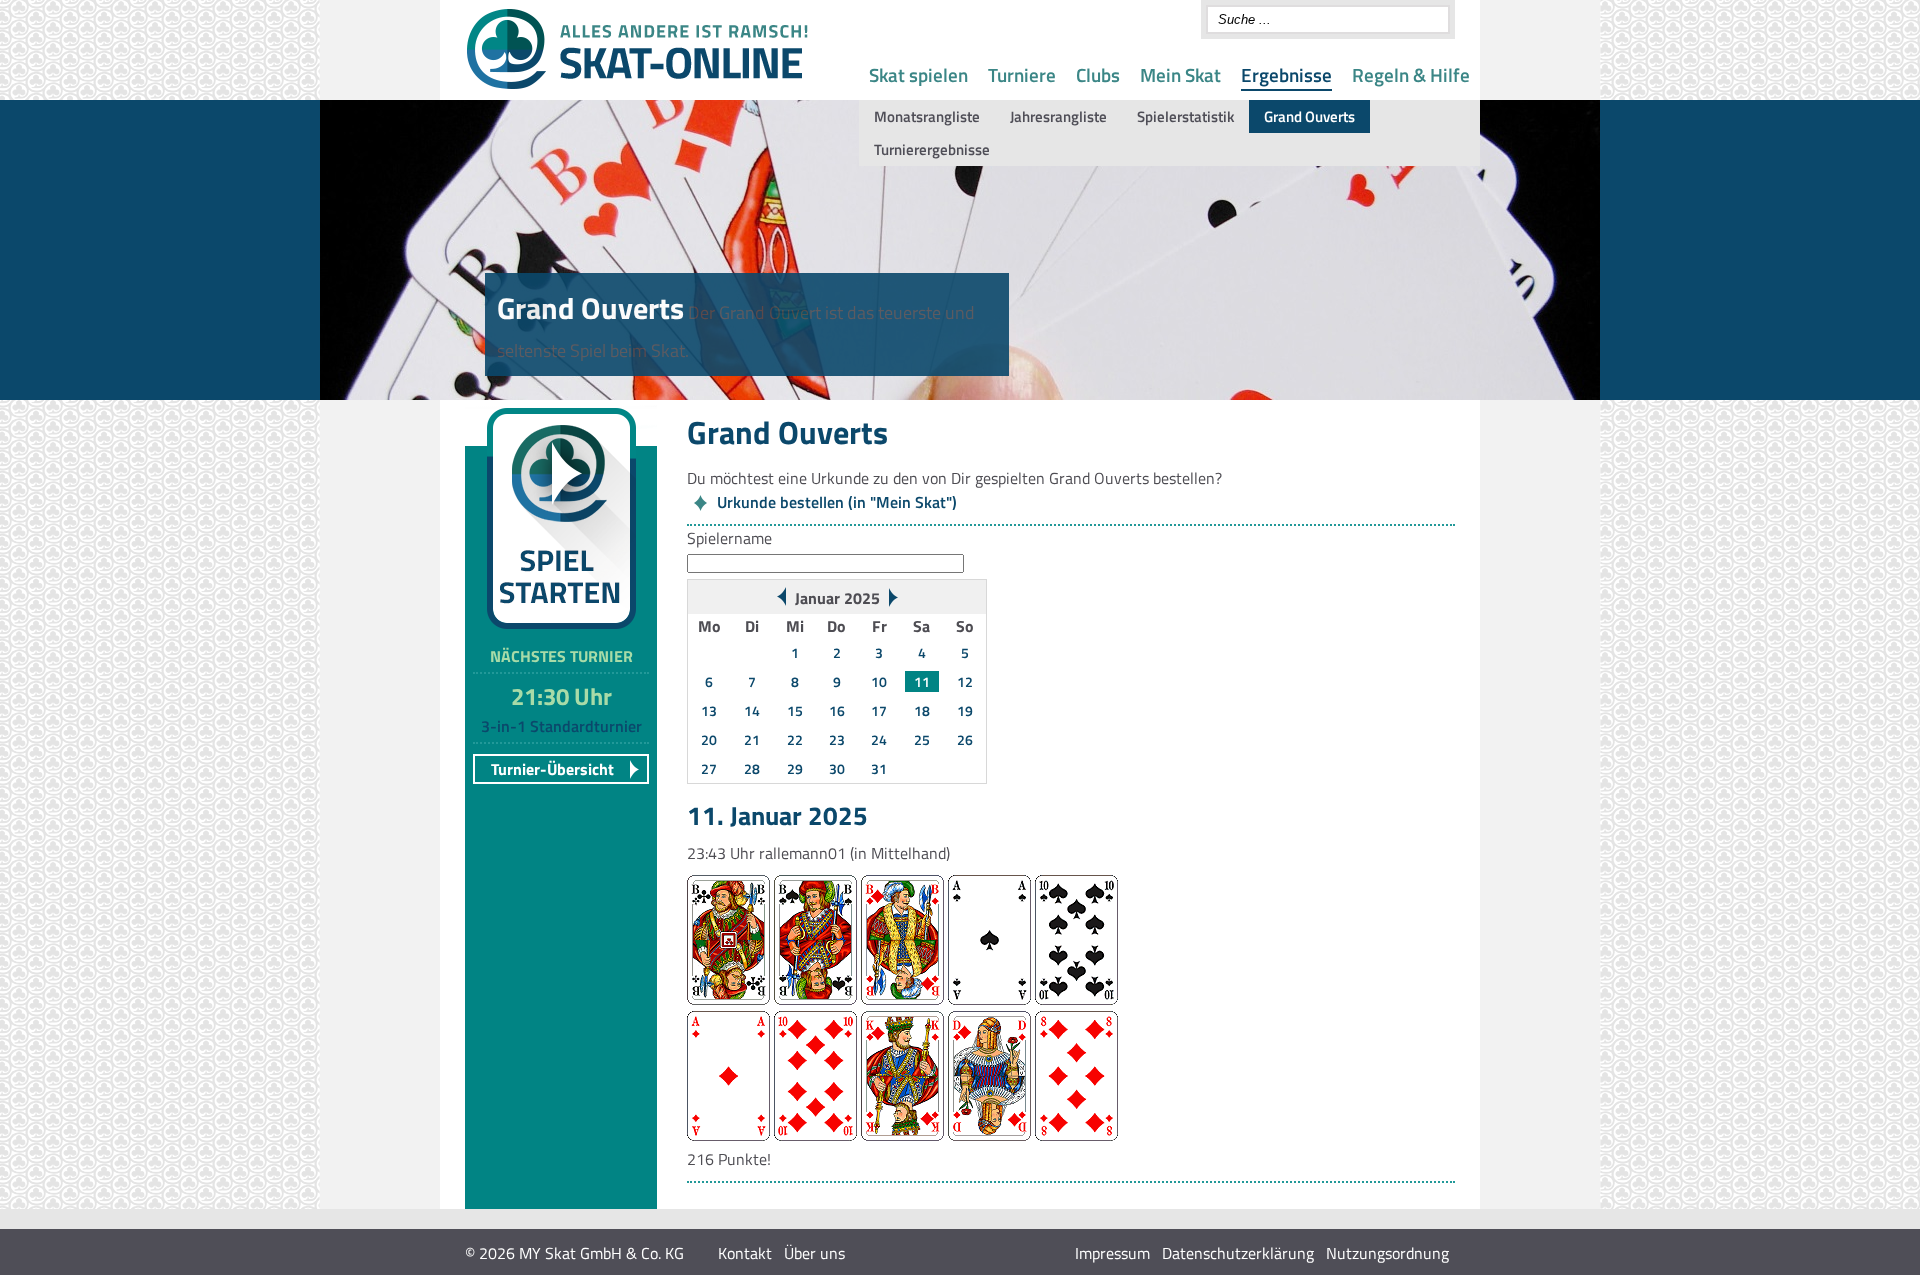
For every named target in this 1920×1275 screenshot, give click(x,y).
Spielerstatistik (1185, 116)
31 (879, 768)
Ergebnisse (1286, 74)
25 (922, 739)
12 (965, 681)
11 (922, 681)
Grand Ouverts (1309, 116)
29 (795, 768)
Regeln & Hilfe (1411, 74)
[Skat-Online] (637, 85)
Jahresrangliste (1058, 116)
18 (922, 710)
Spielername (729, 538)
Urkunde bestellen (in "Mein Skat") (837, 502)
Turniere (1022, 74)
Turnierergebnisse (932, 149)
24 (879, 739)
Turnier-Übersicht (552, 769)
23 (837, 739)
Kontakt (745, 1253)
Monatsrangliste (927, 116)
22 (795, 739)
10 (879, 681)
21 (752, 739)
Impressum (1112, 1253)
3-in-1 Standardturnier (561, 726)
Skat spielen (918, 74)
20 (709, 739)
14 (752, 710)
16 (837, 710)
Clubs (1098, 74)
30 (837, 768)
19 (965, 710)
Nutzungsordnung (1387, 1253)
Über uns (814, 1253)
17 (879, 710)
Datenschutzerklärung (1238, 1253)
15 (795, 710)
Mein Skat (1180, 74)
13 (709, 710)
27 (709, 768)
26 (965, 739)
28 (752, 768)
